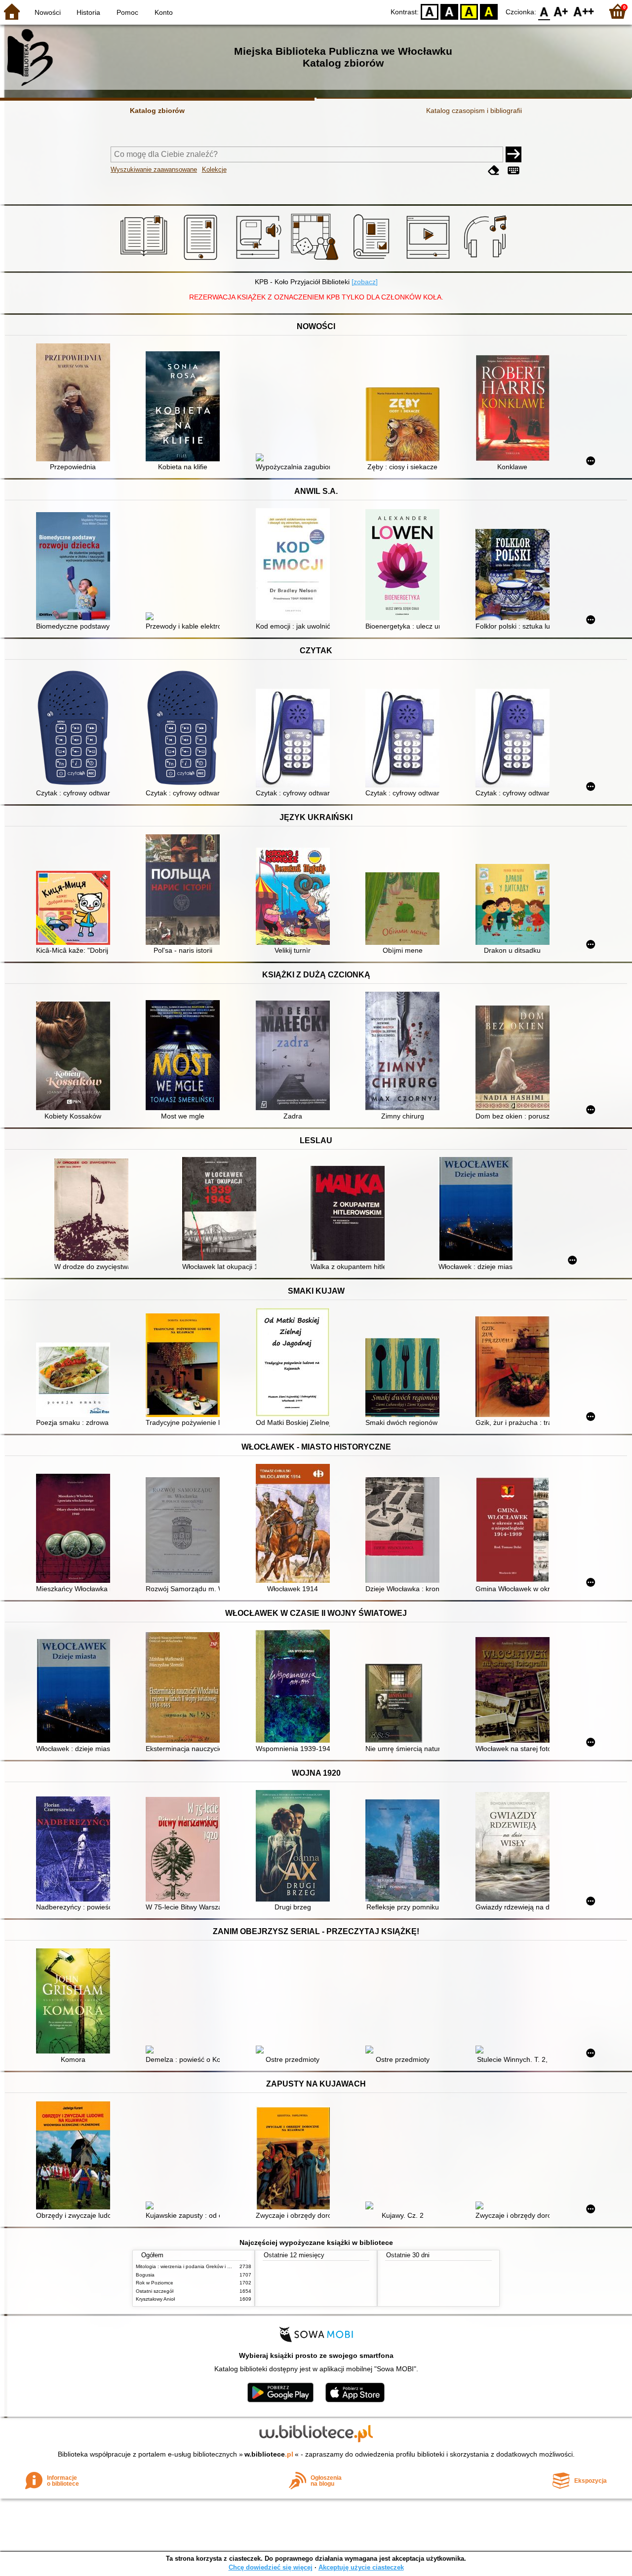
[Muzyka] (487, 260)
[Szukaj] (513, 154)
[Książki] (145, 260)
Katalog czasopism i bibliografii (474, 111)
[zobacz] (365, 282)
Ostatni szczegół (155, 2291)
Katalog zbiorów (157, 111)
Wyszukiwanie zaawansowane (154, 169)
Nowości (48, 12)
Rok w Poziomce (155, 2283)
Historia (88, 12)
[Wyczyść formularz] (494, 170)
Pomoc (127, 12)
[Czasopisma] (373, 260)
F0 (544, 11)
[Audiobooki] (259, 260)
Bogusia (145, 2275)
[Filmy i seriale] (430, 260)
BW (449, 11)
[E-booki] (202, 260)
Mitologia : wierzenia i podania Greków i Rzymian (191, 2266)
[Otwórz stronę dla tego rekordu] (76, 403)
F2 (584, 11)
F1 (561, 11)
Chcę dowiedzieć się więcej (271, 2567)
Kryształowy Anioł (155, 2299)
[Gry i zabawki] (316, 260)
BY (489, 11)
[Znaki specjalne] (513, 170)
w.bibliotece (269, 2454)
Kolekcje (214, 169)
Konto (164, 12)
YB (469, 11)
